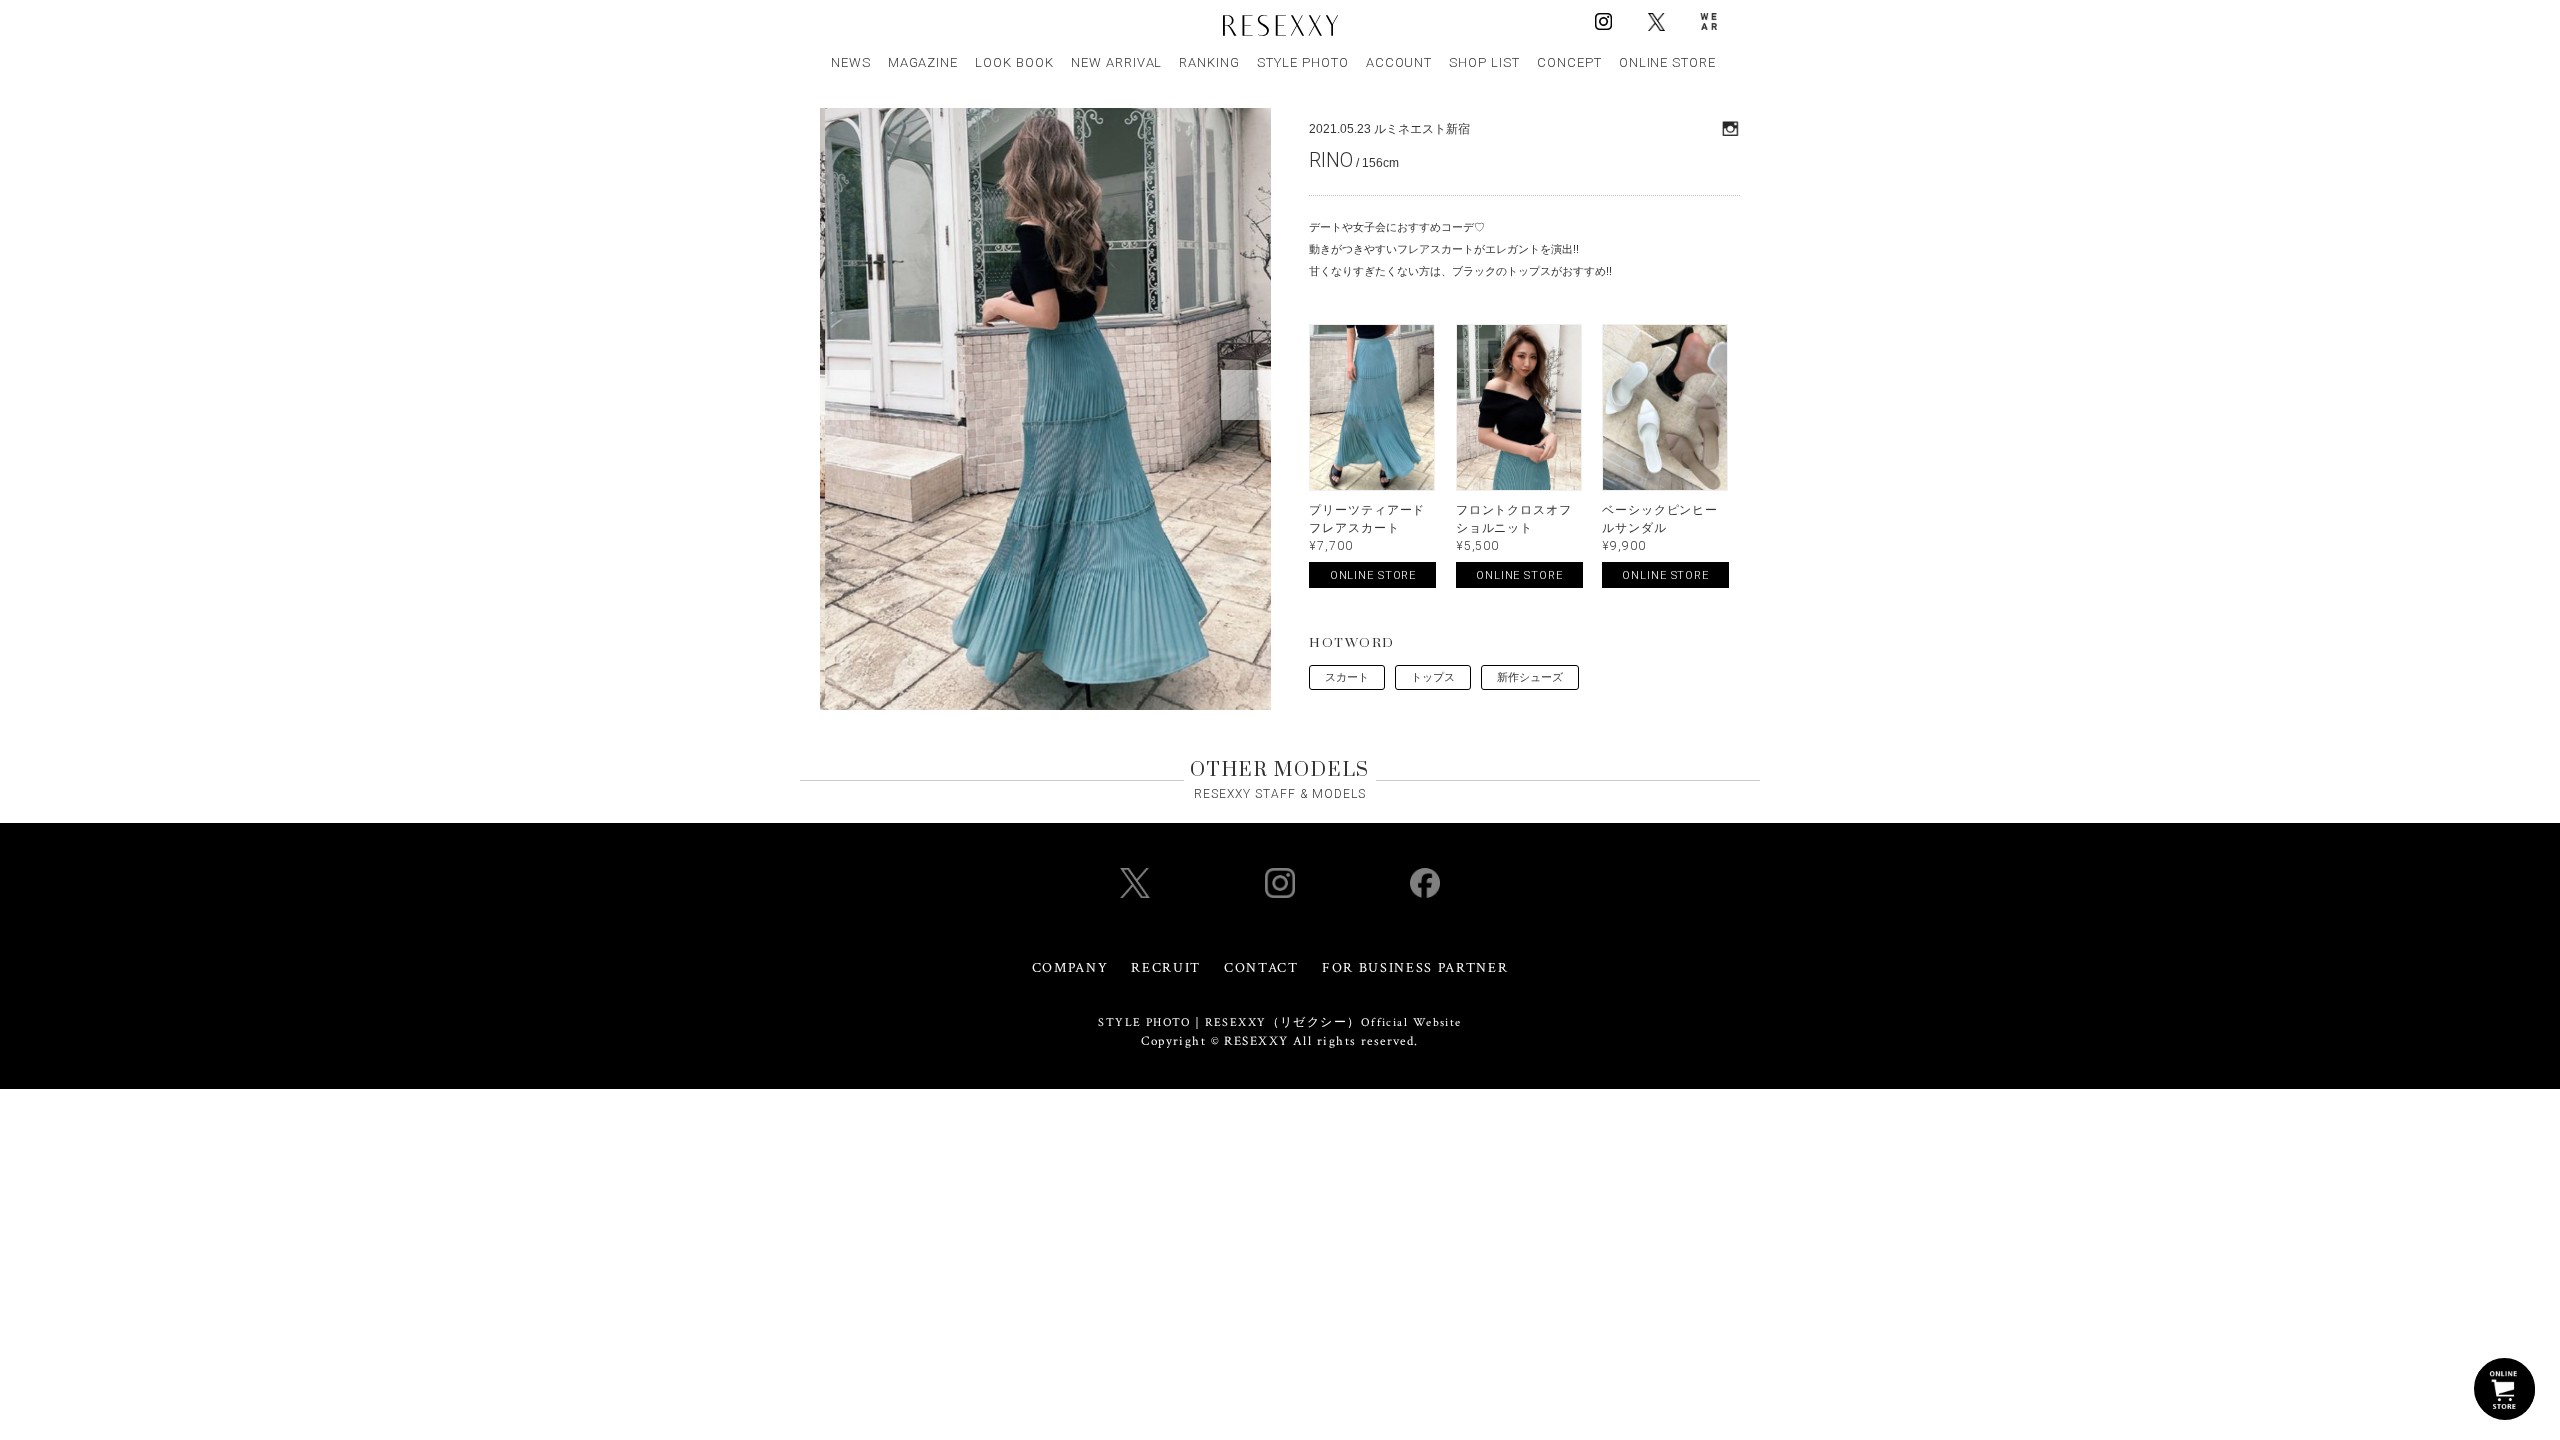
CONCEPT (1569, 62)
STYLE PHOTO (1303, 62)
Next (1246, 395)
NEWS (851, 62)
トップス (1433, 677)
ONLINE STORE (1668, 62)
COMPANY (1070, 968)
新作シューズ (1530, 677)
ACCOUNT (1399, 62)
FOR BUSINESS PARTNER (1415, 968)
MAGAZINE (923, 62)
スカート (1347, 677)
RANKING (1209, 62)
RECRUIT (1166, 968)
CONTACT (1261, 968)
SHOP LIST (1484, 62)
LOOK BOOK (1014, 62)
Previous (845, 395)
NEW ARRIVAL (1117, 62)
